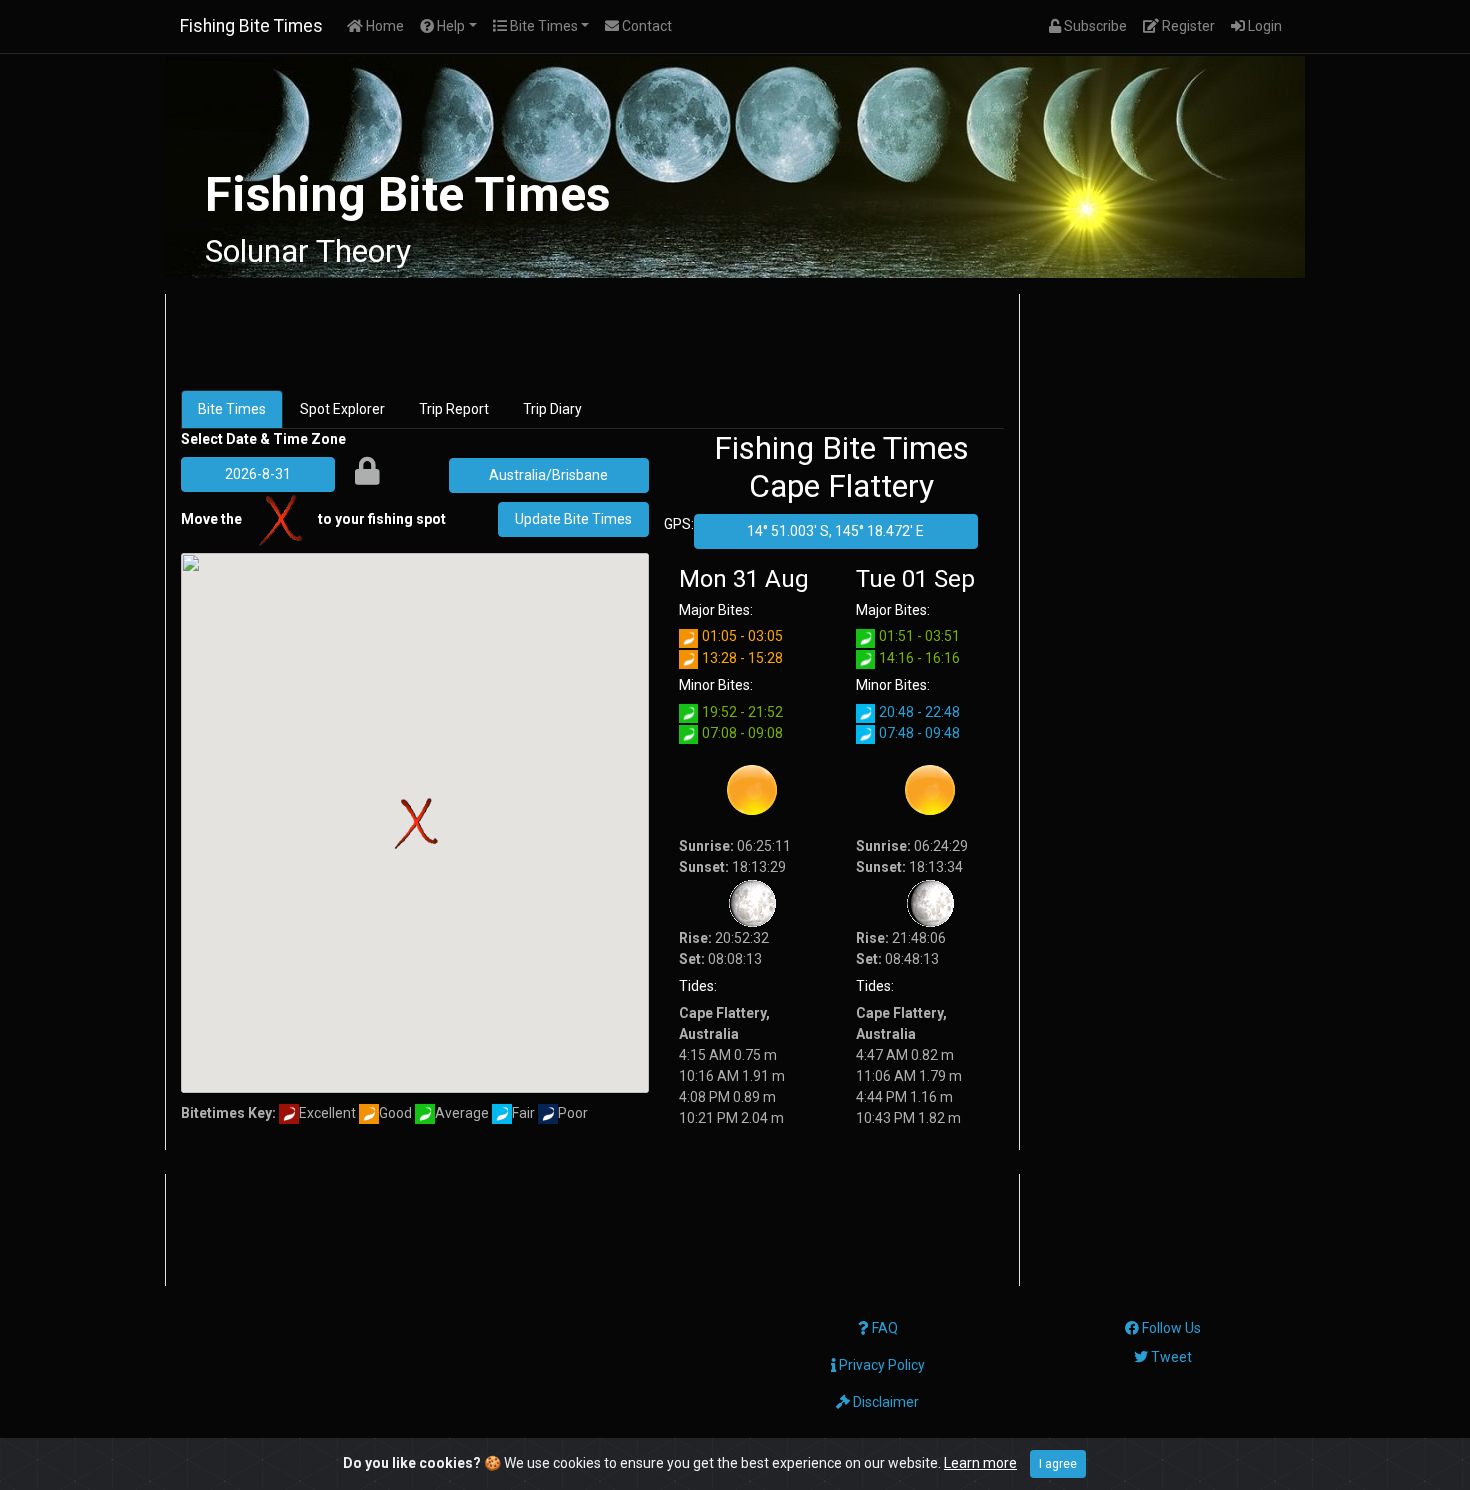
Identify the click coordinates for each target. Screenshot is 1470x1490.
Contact (645, 26)
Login (1267, 25)
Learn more (980, 1463)
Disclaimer (884, 1402)
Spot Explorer (342, 409)
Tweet (1170, 1357)
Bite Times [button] (542, 26)
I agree (1058, 1464)
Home (387, 25)
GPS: (679, 524)
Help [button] (449, 26)
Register (1191, 25)
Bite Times (232, 409)
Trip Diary (552, 409)
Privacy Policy (880, 1365)
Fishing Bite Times (251, 26)
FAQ (883, 1328)
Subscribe (1098, 25)
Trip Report (454, 409)
